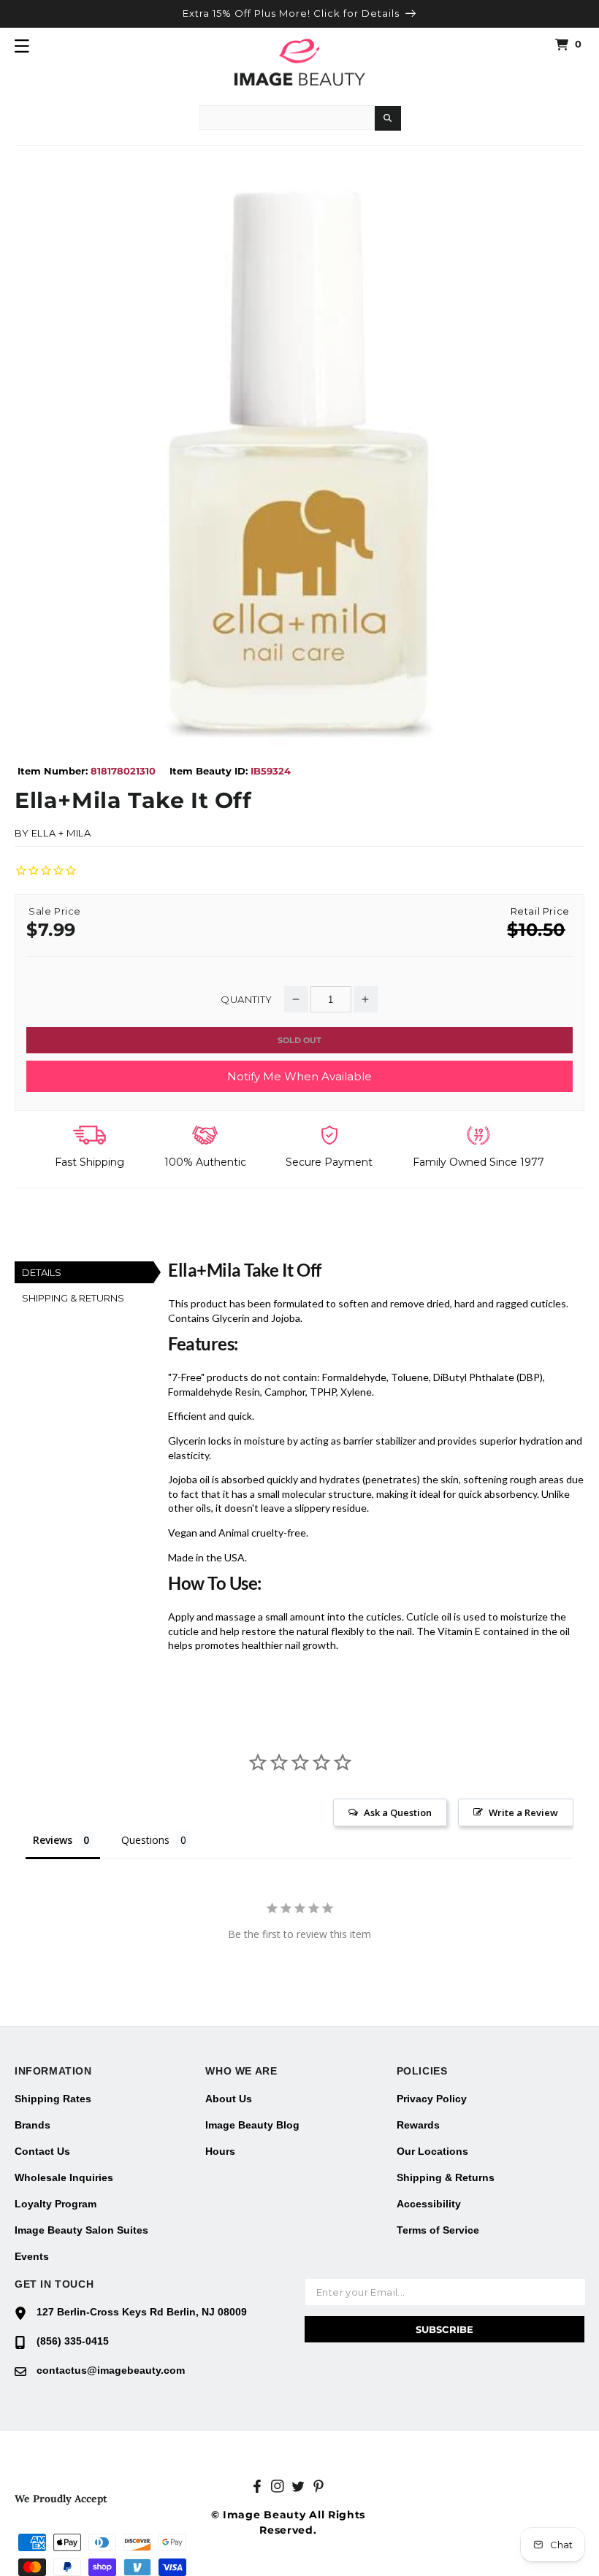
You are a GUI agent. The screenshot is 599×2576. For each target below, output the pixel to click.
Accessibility (429, 2204)
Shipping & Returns (446, 2177)
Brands (33, 2125)
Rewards (418, 2125)
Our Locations (432, 2151)
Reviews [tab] (53, 1840)
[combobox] (287, 118)
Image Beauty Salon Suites (81, 2230)
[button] (22, 46)
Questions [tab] (145, 1840)
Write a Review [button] (523, 1812)
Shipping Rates (53, 2099)
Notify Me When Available (299, 1076)
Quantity (246, 1000)
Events (32, 2256)
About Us (229, 2099)
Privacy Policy (432, 2099)
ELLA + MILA (61, 833)
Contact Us (42, 2151)
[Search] (388, 118)
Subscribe (445, 2329)
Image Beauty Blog (252, 2125)
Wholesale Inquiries (64, 2177)
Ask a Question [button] (398, 1812)
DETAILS (42, 1272)
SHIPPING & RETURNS (73, 1298)
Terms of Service (438, 2230)
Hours (220, 2151)
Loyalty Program (56, 2204)
